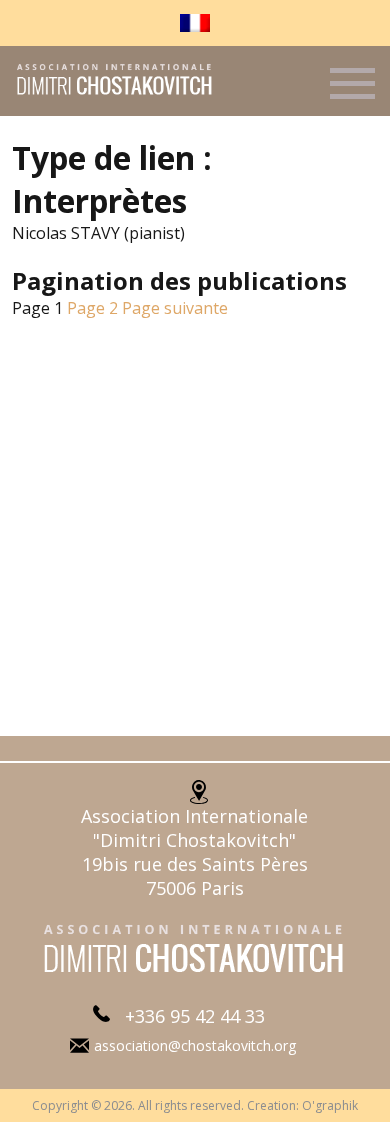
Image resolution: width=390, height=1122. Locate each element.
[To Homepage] (107, 93)
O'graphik (330, 1105)
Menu (352, 92)
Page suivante (175, 308)
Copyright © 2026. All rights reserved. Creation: (167, 1105)
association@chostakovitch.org (195, 1045)
